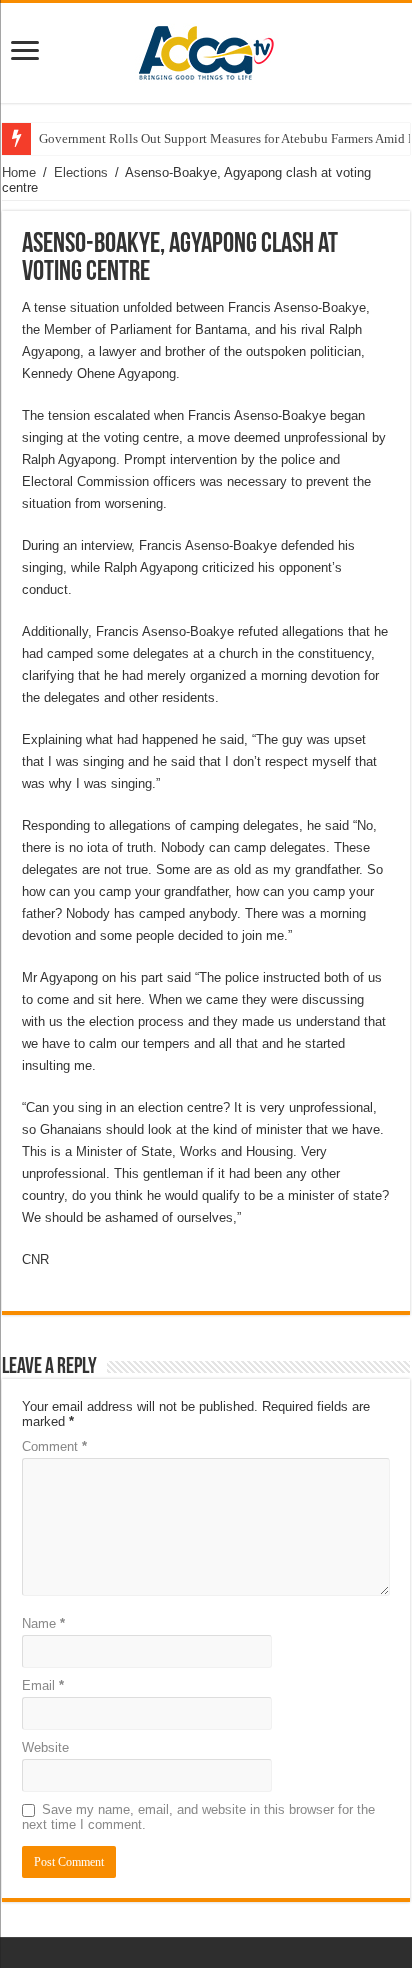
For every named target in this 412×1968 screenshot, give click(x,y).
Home (19, 172)
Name (43, 1623)
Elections (81, 172)
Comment (54, 1446)
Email (43, 1685)
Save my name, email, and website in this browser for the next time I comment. (198, 1817)
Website (45, 1747)
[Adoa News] (206, 49)
